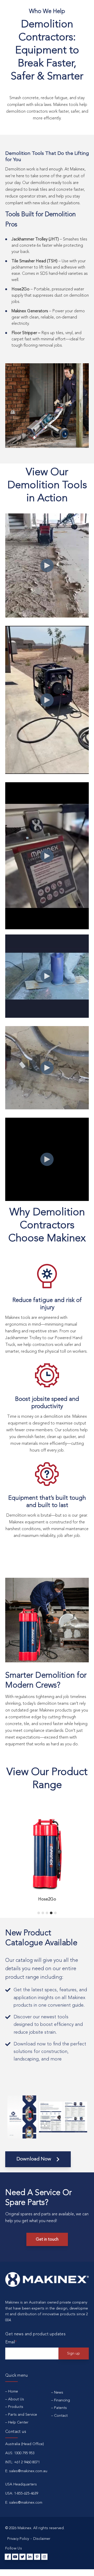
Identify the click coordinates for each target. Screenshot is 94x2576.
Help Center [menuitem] (18, 2422)
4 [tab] (51, 1913)
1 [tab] (39, 1913)
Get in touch (47, 2240)
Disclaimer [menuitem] (42, 2539)
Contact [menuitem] (61, 2416)
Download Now (34, 2159)
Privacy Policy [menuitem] (18, 2539)
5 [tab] (55, 1913)
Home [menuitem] (13, 2391)
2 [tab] (43, 1913)
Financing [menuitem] (62, 2400)
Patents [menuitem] (60, 2408)
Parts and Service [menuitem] (23, 2415)
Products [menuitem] (16, 2407)
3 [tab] (47, 1913)
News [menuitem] (59, 2393)
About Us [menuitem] (16, 2399)
